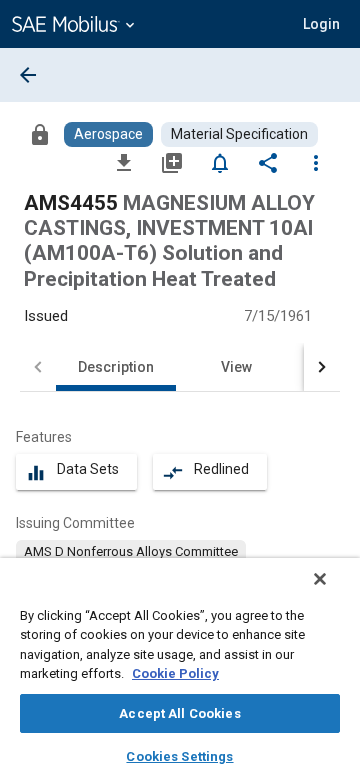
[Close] (320, 579)
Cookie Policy (175, 673)
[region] (180, 669)
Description (116, 367)
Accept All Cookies (179, 713)
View (236, 367)
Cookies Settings (179, 756)
